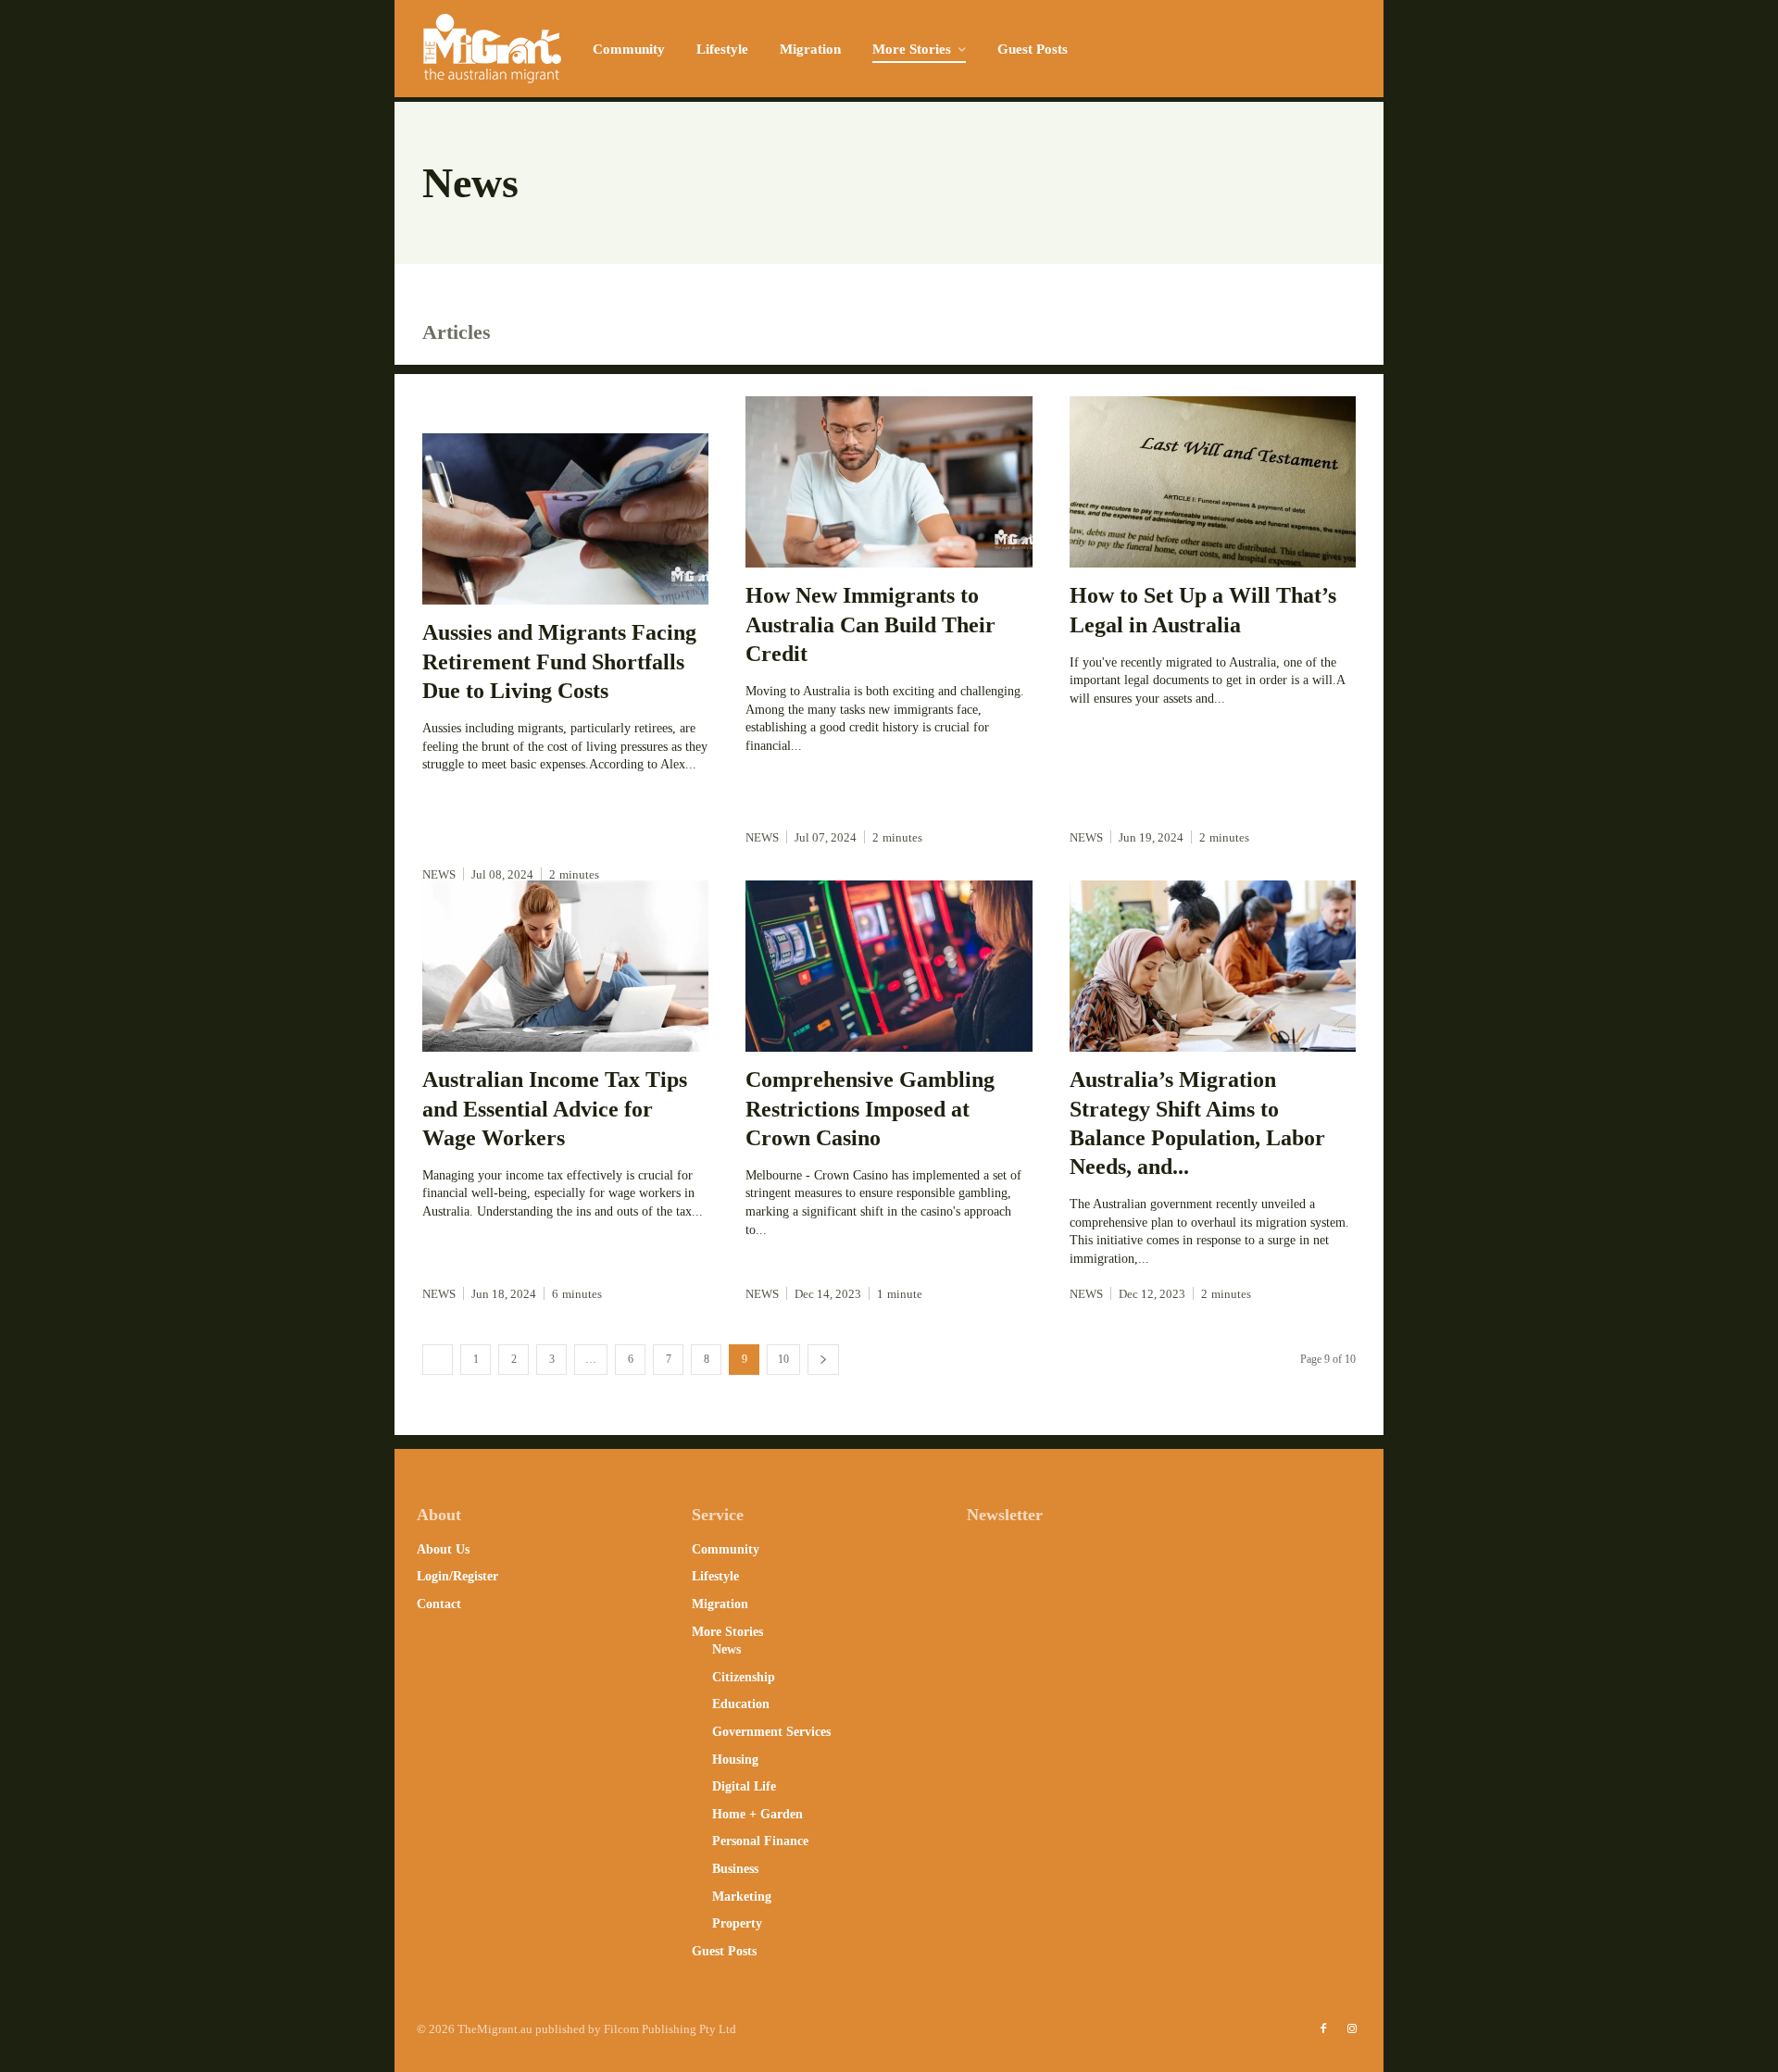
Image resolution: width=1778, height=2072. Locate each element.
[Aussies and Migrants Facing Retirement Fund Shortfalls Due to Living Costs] (565, 519)
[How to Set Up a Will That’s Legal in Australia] (1213, 482)
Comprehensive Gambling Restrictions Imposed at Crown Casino (870, 1108)
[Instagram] (1352, 2029)
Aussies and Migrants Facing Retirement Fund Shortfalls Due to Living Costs (559, 661)
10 (783, 1359)
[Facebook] (1323, 2029)
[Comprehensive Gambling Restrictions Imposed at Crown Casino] (889, 967)
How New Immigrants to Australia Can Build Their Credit (870, 624)
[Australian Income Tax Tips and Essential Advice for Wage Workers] (565, 967)
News (439, 874)
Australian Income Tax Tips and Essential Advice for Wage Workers (555, 1108)
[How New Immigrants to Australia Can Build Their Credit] (889, 482)
